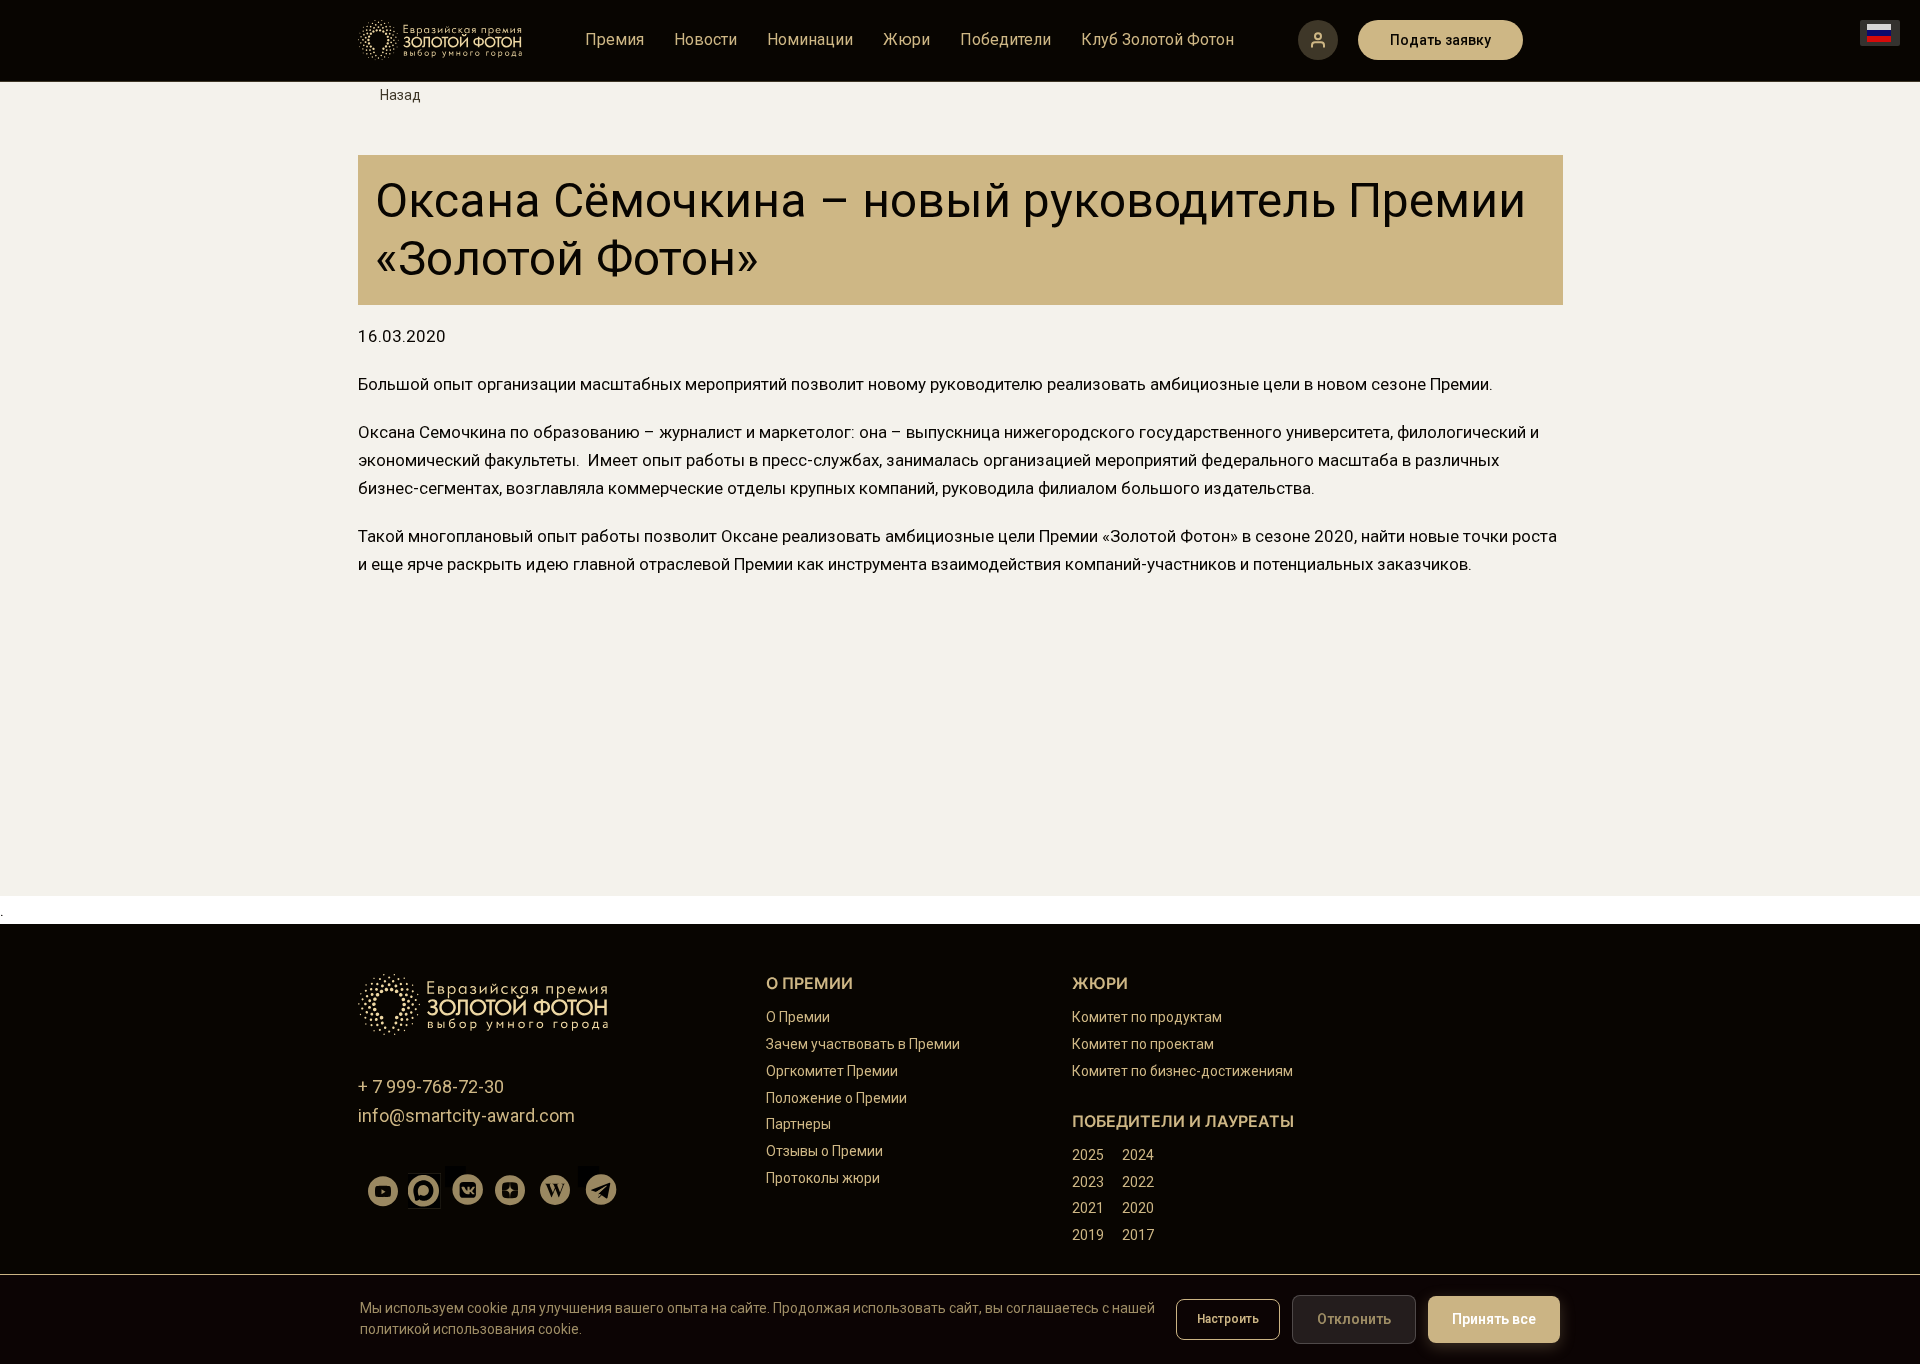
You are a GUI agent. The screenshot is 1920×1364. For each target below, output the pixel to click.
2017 (1138, 1235)
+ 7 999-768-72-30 (431, 1086)
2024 (1138, 1155)
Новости (705, 40)
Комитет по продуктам (1147, 1017)
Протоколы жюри (823, 1178)
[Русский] (1880, 33)
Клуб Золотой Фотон (1157, 40)
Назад (400, 95)
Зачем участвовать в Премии (863, 1044)
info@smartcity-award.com (466, 1115)
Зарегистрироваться (1318, 40)
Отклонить (1354, 1319)
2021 (1088, 1208)
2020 (1138, 1208)
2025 (1088, 1155)
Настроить (1228, 1319)
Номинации (810, 40)
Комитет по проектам (1143, 1044)
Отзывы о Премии (824, 1151)
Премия (614, 40)
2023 (1088, 1182)
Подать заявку (1440, 40)
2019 (1088, 1235)
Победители (1005, 40)
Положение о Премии (836, 1098)
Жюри (906, 40)
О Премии (798, 1017)
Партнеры (798, 1124)
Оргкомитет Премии (832, 1071)
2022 (1138, 1182)
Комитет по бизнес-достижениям (1182, 1071)
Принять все (1494, 1319)
